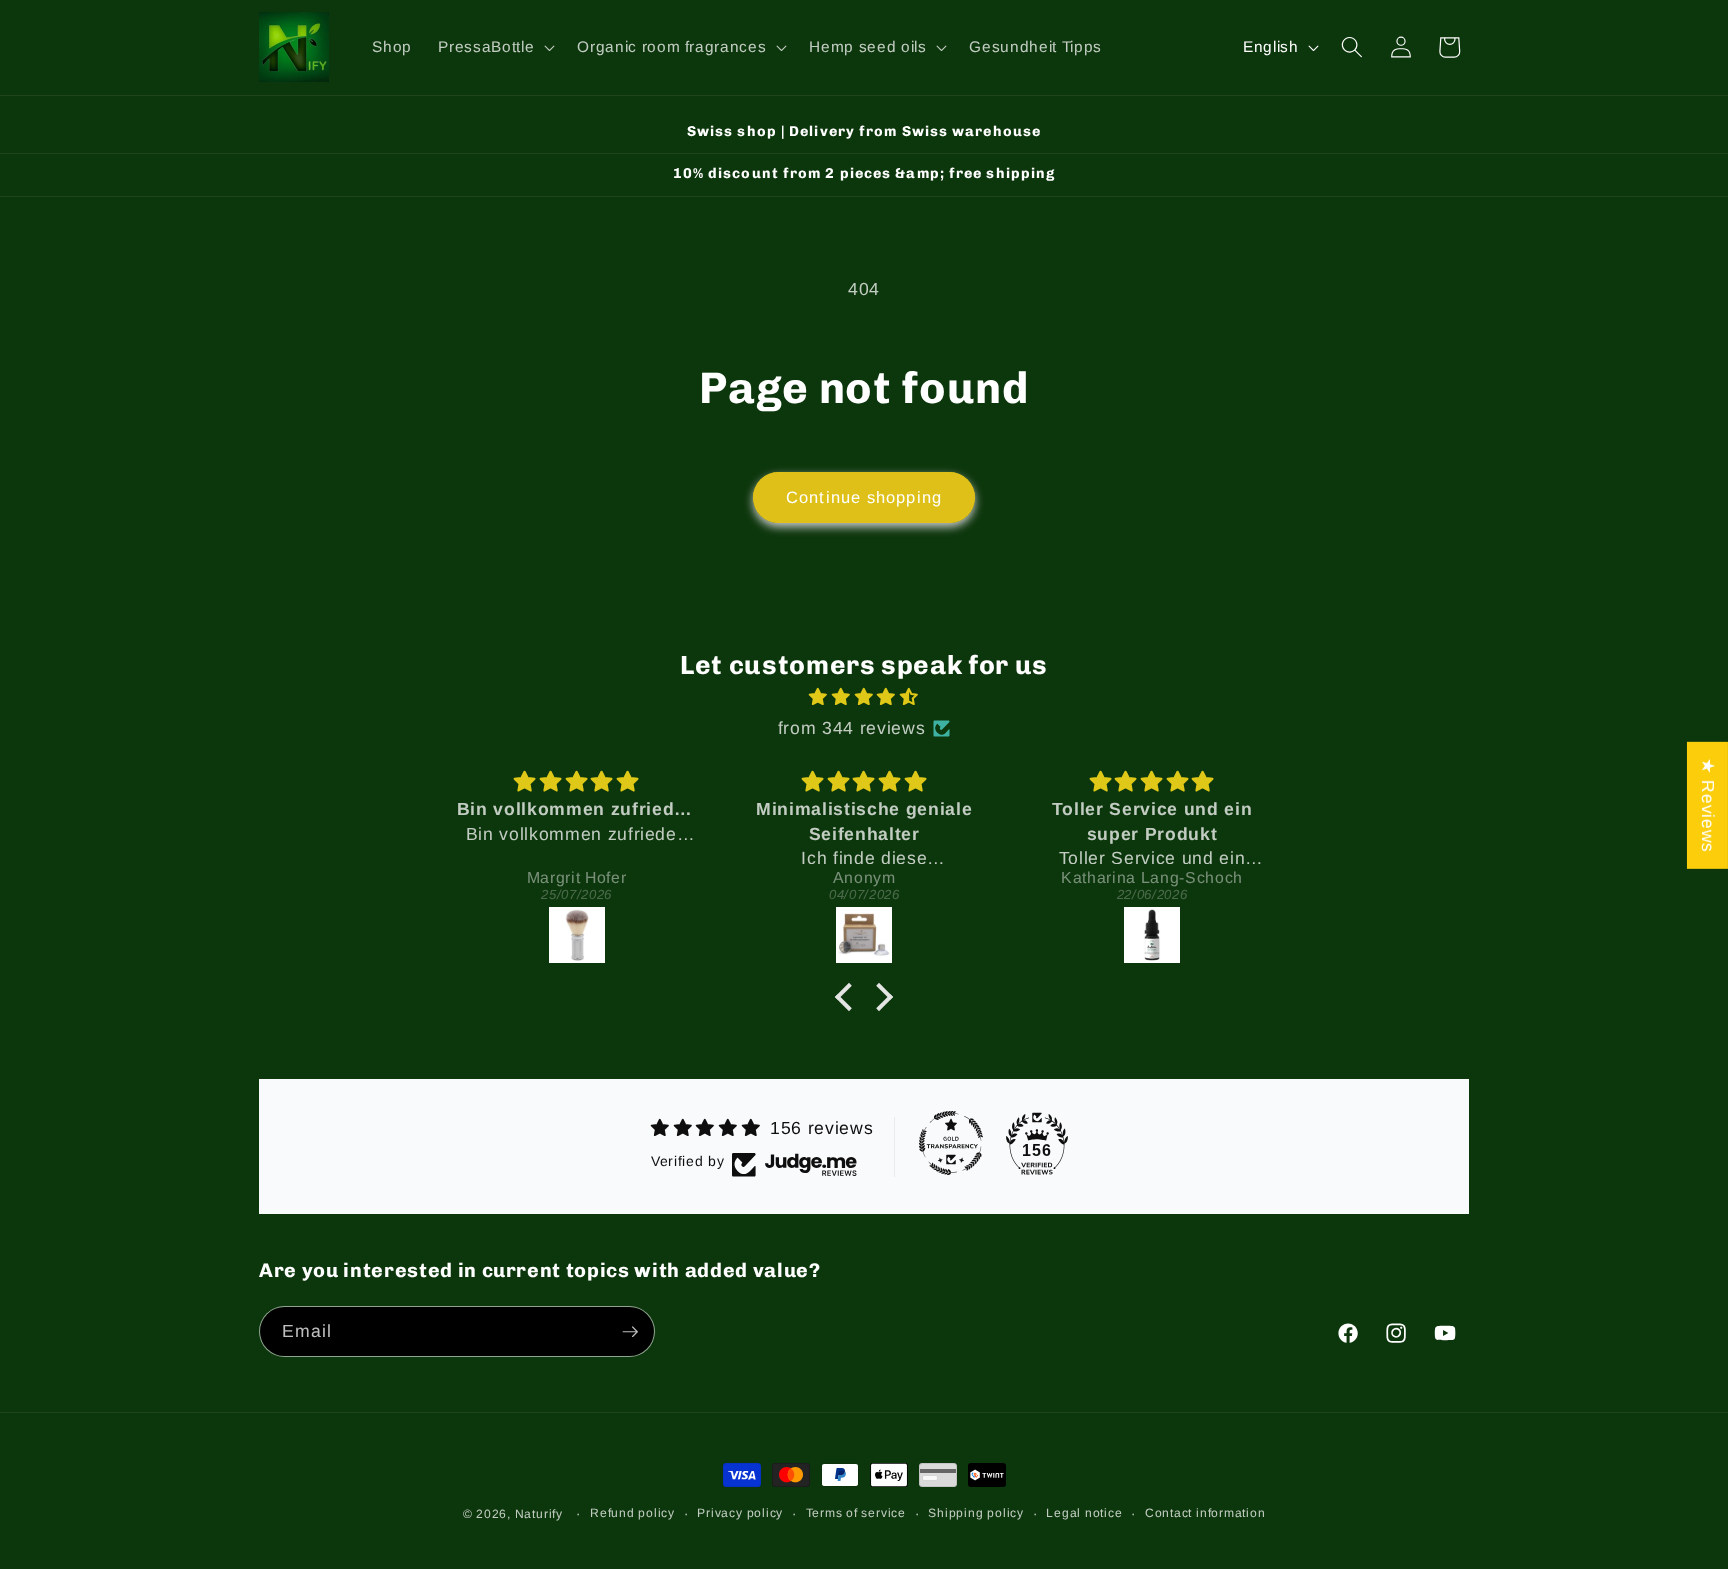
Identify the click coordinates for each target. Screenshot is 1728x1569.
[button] (494, 47)
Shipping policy (976, 1513)
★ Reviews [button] (1708, 804)
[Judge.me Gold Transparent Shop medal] (951, 1143)
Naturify (539, 1514)
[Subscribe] (630, 1332)
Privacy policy (740, 1513)
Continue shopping (864, 497)
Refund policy (632, 1513)
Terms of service (856, 1513)
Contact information (1205, 1513)
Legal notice (1084, 1513)
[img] (864, 698)
